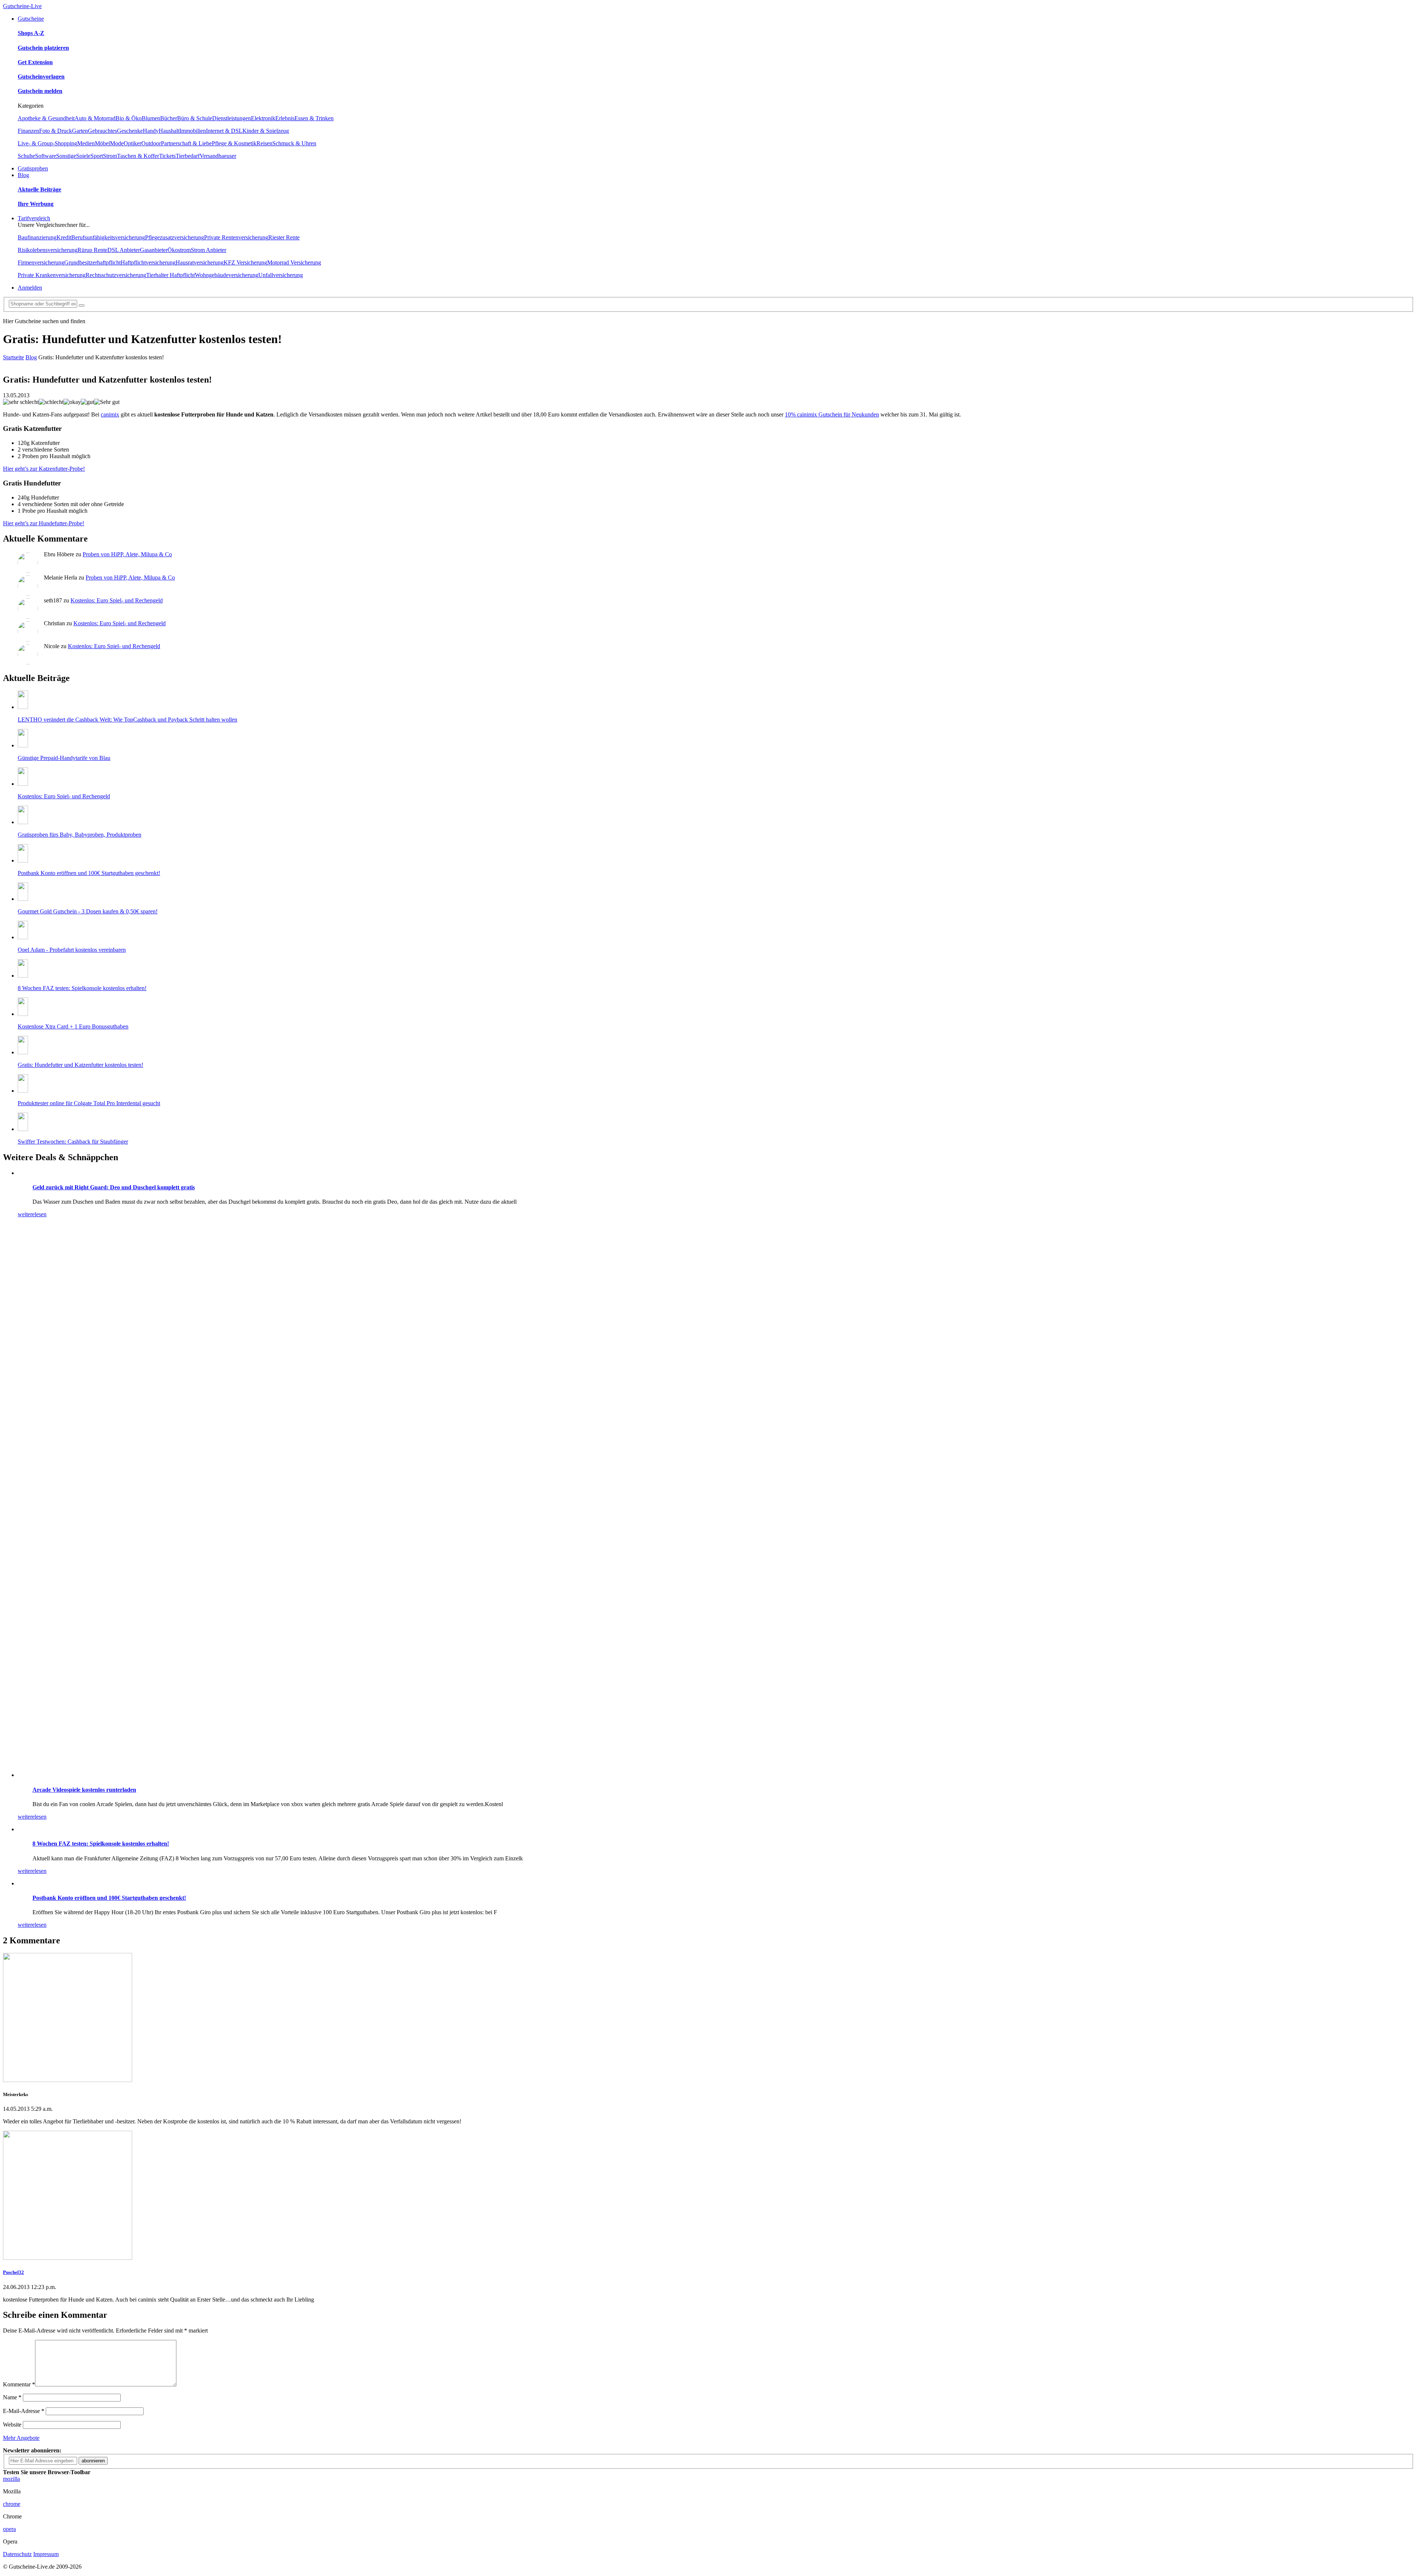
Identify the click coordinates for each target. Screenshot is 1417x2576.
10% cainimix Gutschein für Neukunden (832, 414)
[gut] (87, 402)
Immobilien (193, 131)
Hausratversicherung (200, 262)
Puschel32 (13, 2272)
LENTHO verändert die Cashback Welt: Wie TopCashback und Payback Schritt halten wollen (127, 720)
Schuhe (26, 156)
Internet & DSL (224, 131)
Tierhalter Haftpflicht (170, 275)
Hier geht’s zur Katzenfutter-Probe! (44, 469)
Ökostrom (179, 250)
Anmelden (30, 288)
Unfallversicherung (281, 275)
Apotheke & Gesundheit (46, 118)
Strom (110, 156)
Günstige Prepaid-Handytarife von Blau (64, 758)
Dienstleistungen (232, 118)
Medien (86, 143)
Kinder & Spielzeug (266, 131)
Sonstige (66, 156)
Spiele (83, 156)
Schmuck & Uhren (294, 143)
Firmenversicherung (41, 262)
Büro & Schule (195, 118)
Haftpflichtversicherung (148, 262)
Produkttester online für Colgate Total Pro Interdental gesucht (89, 1103)
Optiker (132, 143)
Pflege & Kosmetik (234, 143)
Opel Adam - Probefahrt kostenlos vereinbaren (72, 950)
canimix (110, 414)
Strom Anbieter (208, 250)
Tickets (167, 156)
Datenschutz (17, 2554)
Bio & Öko (129, 118)
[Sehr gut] (107, 402)
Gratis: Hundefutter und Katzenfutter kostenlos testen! (80, 1065)
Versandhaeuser (218, 156)
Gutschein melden (40, 91)
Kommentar (19, 2384)
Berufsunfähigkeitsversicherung (108, 237)
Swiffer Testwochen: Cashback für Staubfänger (73, 1142)
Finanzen (28, 131)
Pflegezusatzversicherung (175, 237)
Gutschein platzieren (43, 48)
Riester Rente (284, 237)
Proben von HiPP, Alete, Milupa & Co (127, 554)
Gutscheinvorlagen (41, 77)
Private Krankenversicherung (52, 275)
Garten (80, 131)
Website (12, 2425)
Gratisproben (33, 168)
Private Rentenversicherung (236, 237)
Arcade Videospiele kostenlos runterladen (84, 1790)
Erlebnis (285, 118)
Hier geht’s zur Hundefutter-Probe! (44, 523)
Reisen (264, 143)
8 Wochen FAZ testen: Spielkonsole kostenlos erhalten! (82, 988)
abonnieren (93, 2461)
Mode (117, 143)
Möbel (102, 143)
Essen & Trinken (314, 118)
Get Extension (35, 62)
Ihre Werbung (36, 204)
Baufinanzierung (37, 237)
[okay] (72, 402)
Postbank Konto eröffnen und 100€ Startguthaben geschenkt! (89, 873)
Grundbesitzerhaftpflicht (92, 262)
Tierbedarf (188, 156)
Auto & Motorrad (95, 118)
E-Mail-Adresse (24, 2411)
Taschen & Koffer (138, 156)
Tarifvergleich (34, 218)
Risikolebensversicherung (48, 250)
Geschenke (130, 131)
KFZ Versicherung (245, 262)
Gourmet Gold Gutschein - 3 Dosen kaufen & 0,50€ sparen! (88, 911)
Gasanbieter (154, 250)
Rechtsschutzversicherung (116, 275)
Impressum (46, 2554)
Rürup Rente (92, 250)
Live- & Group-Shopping (47, 143)
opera (9, 2529)
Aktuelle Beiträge (39, 189)
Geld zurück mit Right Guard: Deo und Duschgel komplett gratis (114, 1187)
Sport (97, 156)
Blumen (151, 118)
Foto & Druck (56, 131)
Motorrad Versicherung (294, 262)
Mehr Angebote (21, 2438)
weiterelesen (32, 1214)
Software (46, 156)
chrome (12, 2504)
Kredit (64, 237)
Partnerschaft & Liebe (186, 143)
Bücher (169, 118)
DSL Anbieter (124, 250)
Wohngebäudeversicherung (227, 275)
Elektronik (263, 118)
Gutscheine (31, 19)
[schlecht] (51, 402)
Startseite (13, 357)
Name (12, 2397)
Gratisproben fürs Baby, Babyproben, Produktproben (80, 835)
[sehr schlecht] (21, 402)
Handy (151, 131)
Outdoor (151, 143)
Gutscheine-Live (22, 6)
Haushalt (169, 131)
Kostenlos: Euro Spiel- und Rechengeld (117, 600)
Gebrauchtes (102, 131)
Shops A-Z (31, 33)
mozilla (11, 2479)
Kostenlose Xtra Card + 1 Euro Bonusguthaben (73, 1026)
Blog (23, 175)
